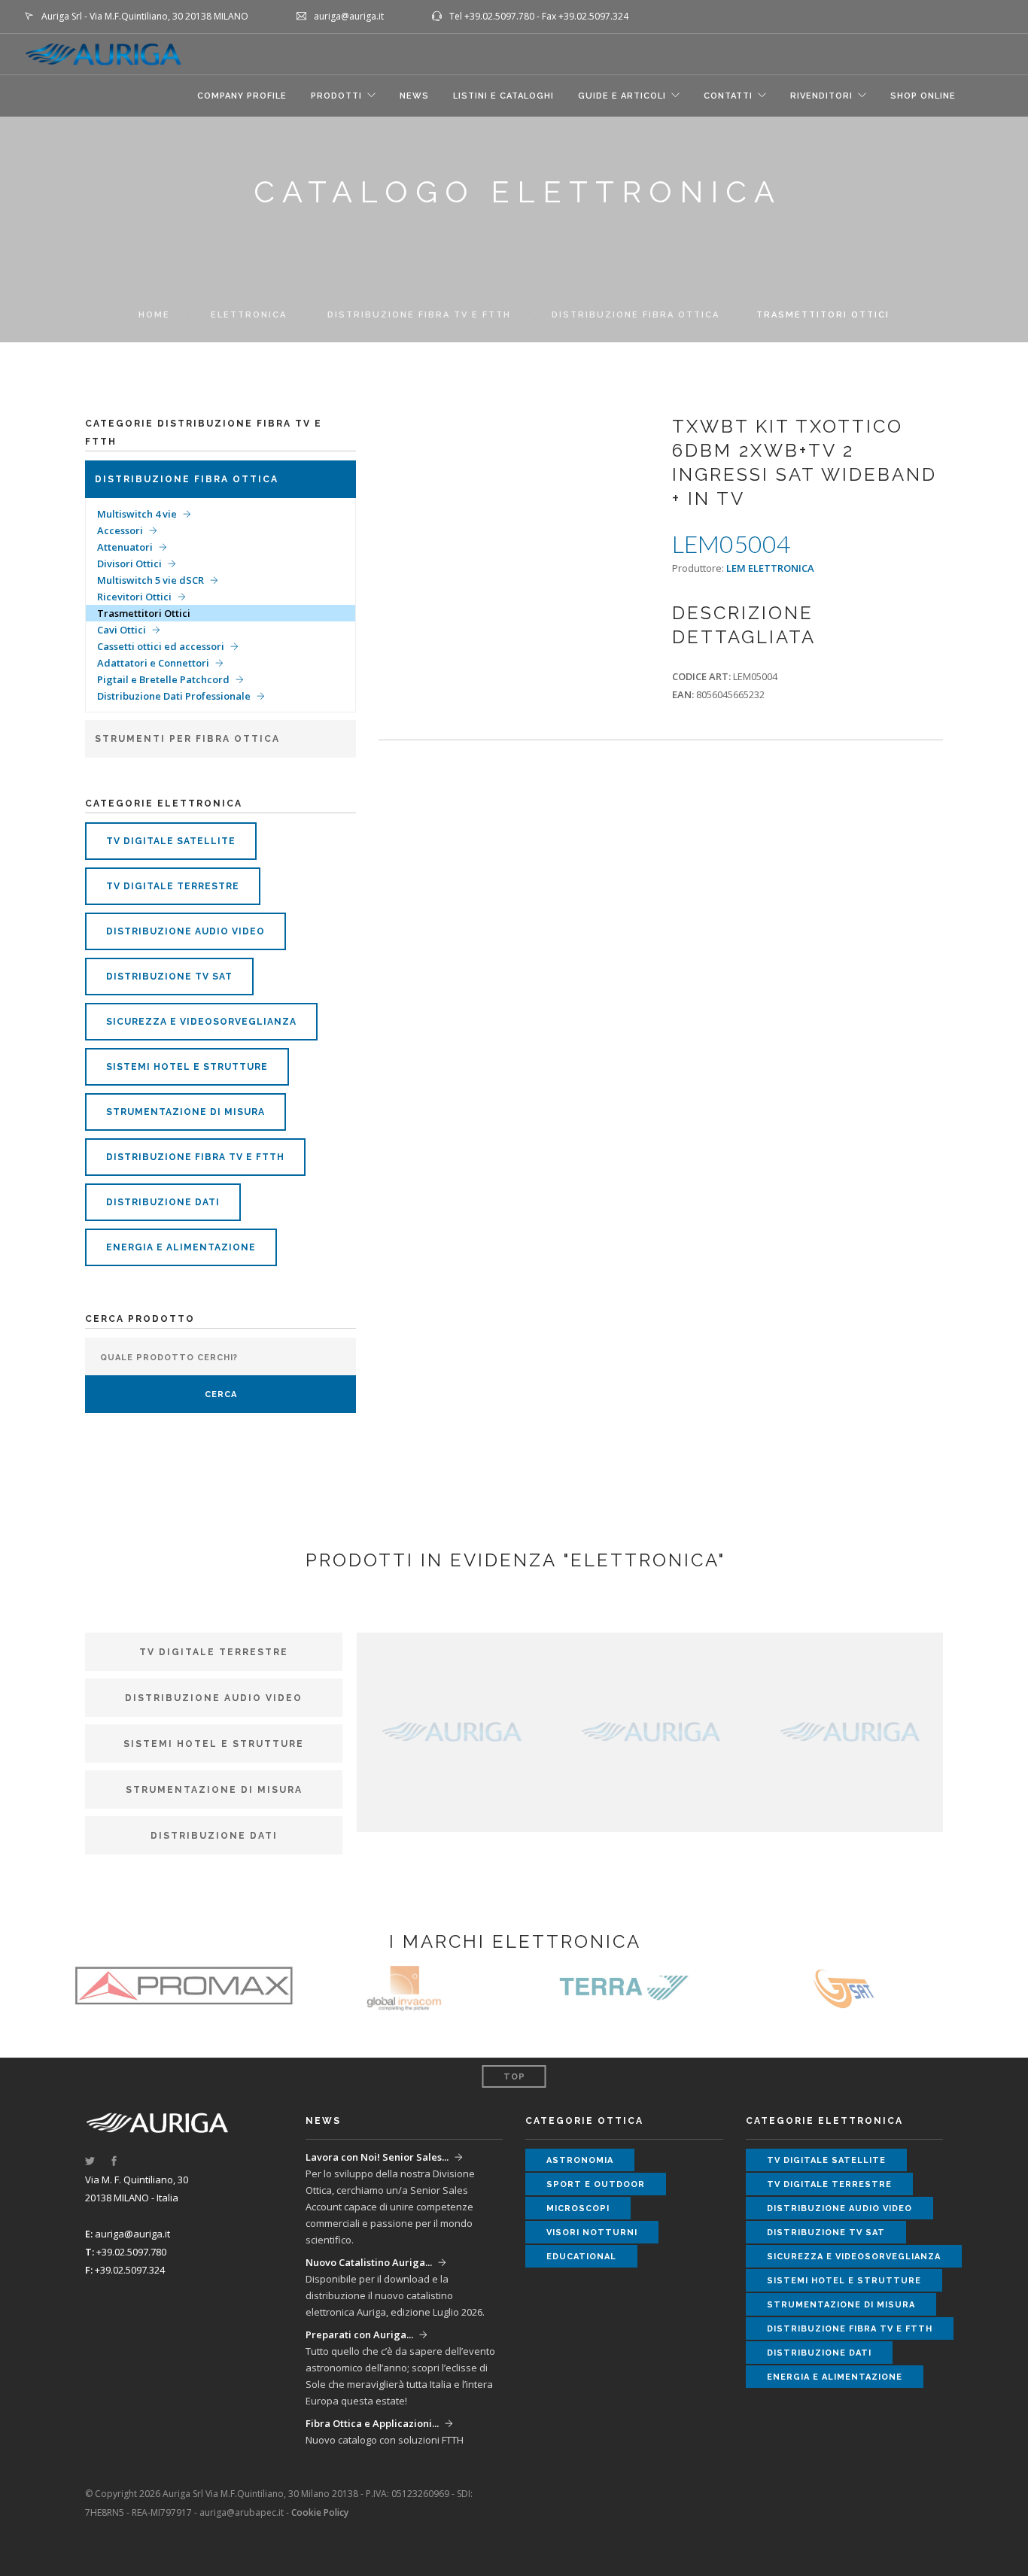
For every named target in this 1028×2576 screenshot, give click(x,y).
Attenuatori (125, 547)
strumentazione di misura (186, 1112)
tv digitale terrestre (173, 886)
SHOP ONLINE (923, 96)
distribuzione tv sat (169, 977)
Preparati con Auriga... (359, 2334)
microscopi (578, 2208)
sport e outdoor (596, 2184)
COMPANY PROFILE (242, 96)
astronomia (580, 2160)
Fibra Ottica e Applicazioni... (372, 2423)
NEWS (414, 96)
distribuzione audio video (186, 931)
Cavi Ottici (122, 630)
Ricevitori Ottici (134, 597)
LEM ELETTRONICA (770, 568)
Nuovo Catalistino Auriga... (369, 2262)
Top (514, 2077)
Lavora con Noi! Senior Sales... (377, 2157)
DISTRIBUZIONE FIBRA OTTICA (636, 315)
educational (581, 2257)
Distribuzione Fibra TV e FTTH (419, 315)
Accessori (120, 530)
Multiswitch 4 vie (137, 514)
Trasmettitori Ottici (144, 613)
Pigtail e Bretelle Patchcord (163, 679)
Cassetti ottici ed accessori (161, 646)
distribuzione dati (163, 1202)
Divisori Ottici (129, 563)
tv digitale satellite (171, 841)
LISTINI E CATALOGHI (503, 96)
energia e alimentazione (181, 1247)
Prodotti (336, 96)
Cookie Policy (320, 2512)
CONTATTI (728, 96)
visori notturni (592, 2233)
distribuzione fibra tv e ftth (195, 1157)
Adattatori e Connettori (153, 663)
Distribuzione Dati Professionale (174, 696)
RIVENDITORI (821, 96)
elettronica (249, 315)
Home (154, 315)
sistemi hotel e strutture (187, 1067)
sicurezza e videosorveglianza (201, 1022)
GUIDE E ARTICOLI (622, 96)
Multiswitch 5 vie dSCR (151, 580)
